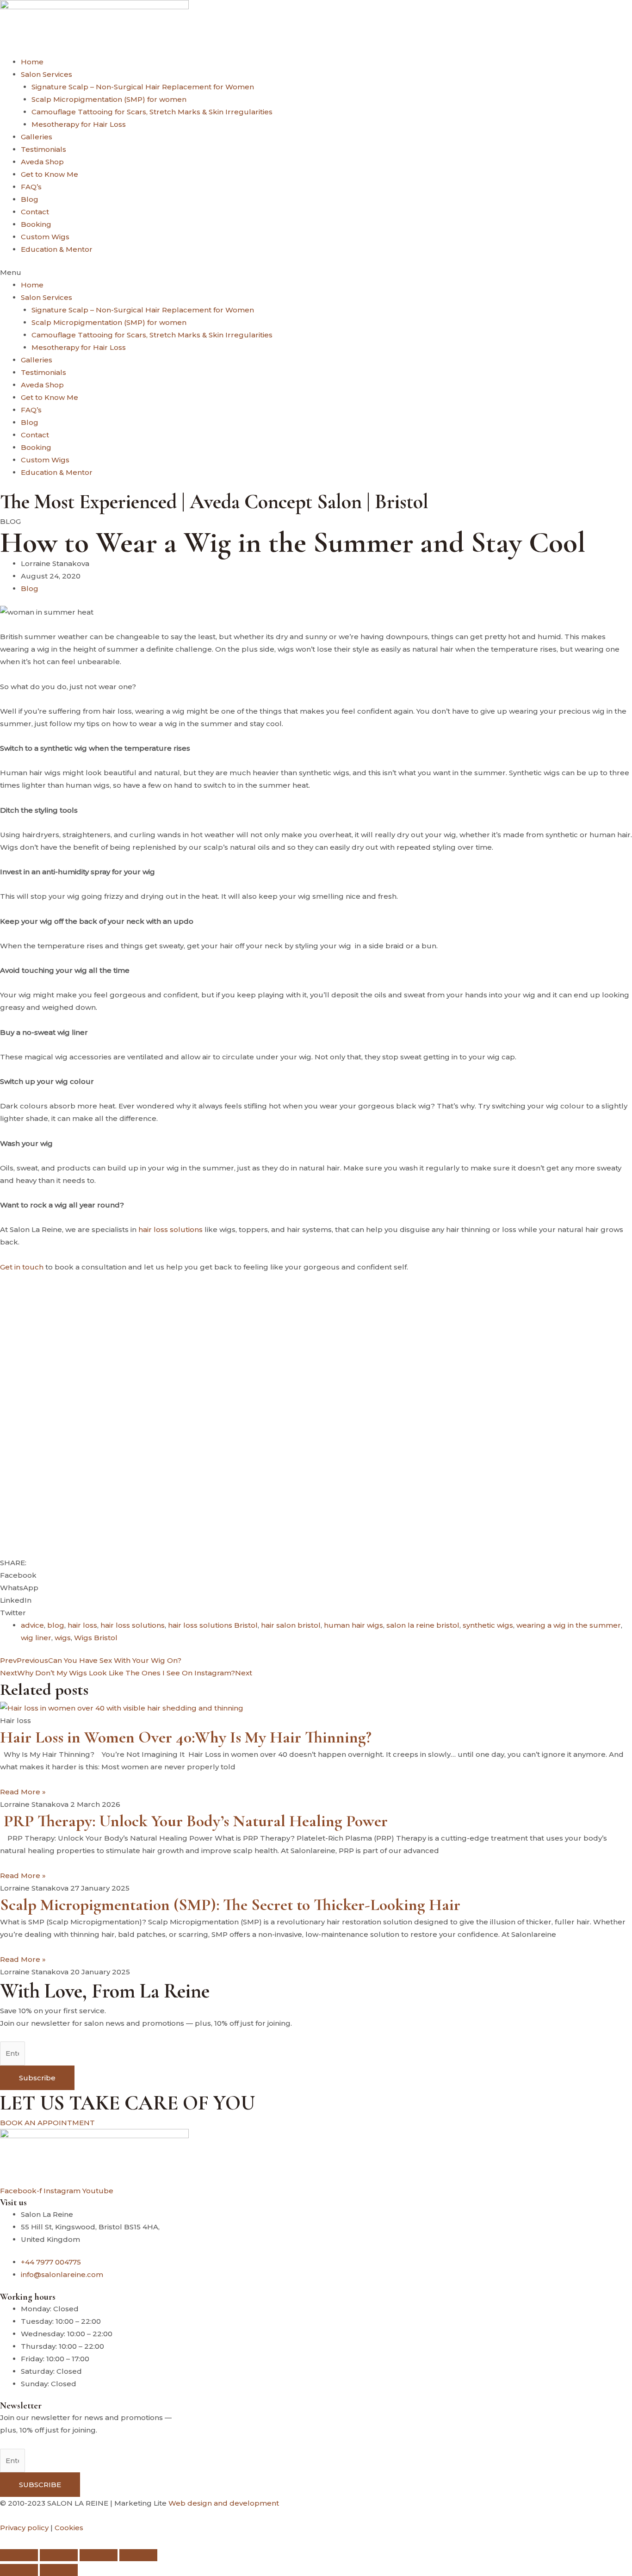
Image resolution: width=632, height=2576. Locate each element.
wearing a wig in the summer (569, 1625)
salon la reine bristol (423, 1625)
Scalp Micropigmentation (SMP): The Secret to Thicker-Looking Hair (230, 1905)
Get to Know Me (50, 174)
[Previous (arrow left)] (19, 2570)
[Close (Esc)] (138, 2555)
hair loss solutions (170, 1229)
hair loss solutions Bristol (213, 1625)
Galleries (37, 137)
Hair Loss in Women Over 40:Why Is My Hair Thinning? (186, 1737)
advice (32, 1625)
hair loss (82, 1625)
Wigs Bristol (96, 1638)
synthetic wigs (488, 1625)
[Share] (99, 2555)
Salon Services (46, 74)
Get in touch (22, 1267)
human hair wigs (353, 1625)
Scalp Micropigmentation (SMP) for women (109, 99)
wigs (63, 1638)
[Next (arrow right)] (59, 2570)
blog (56, 1625)
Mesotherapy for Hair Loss (79, 124)
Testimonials (43, 149)
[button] (316, 272)
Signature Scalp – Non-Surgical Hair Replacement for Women (143, 87)
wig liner (36, 1638)
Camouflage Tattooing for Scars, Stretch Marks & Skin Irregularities (152, 112)
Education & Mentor (57, 249)
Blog (30, 199)
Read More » (23, 1792)
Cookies (69, 2528)
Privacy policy (24, 2528)
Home (32, 62)
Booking (36, 224)
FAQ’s (31, 187)
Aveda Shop (42, 162)
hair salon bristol (291, 1625)
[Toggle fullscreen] (59, 2555)
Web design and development (224, 2503)
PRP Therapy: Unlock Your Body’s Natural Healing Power (194, 1821)
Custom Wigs (45, 237)
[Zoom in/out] (19, 2555)
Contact (35, 212)
